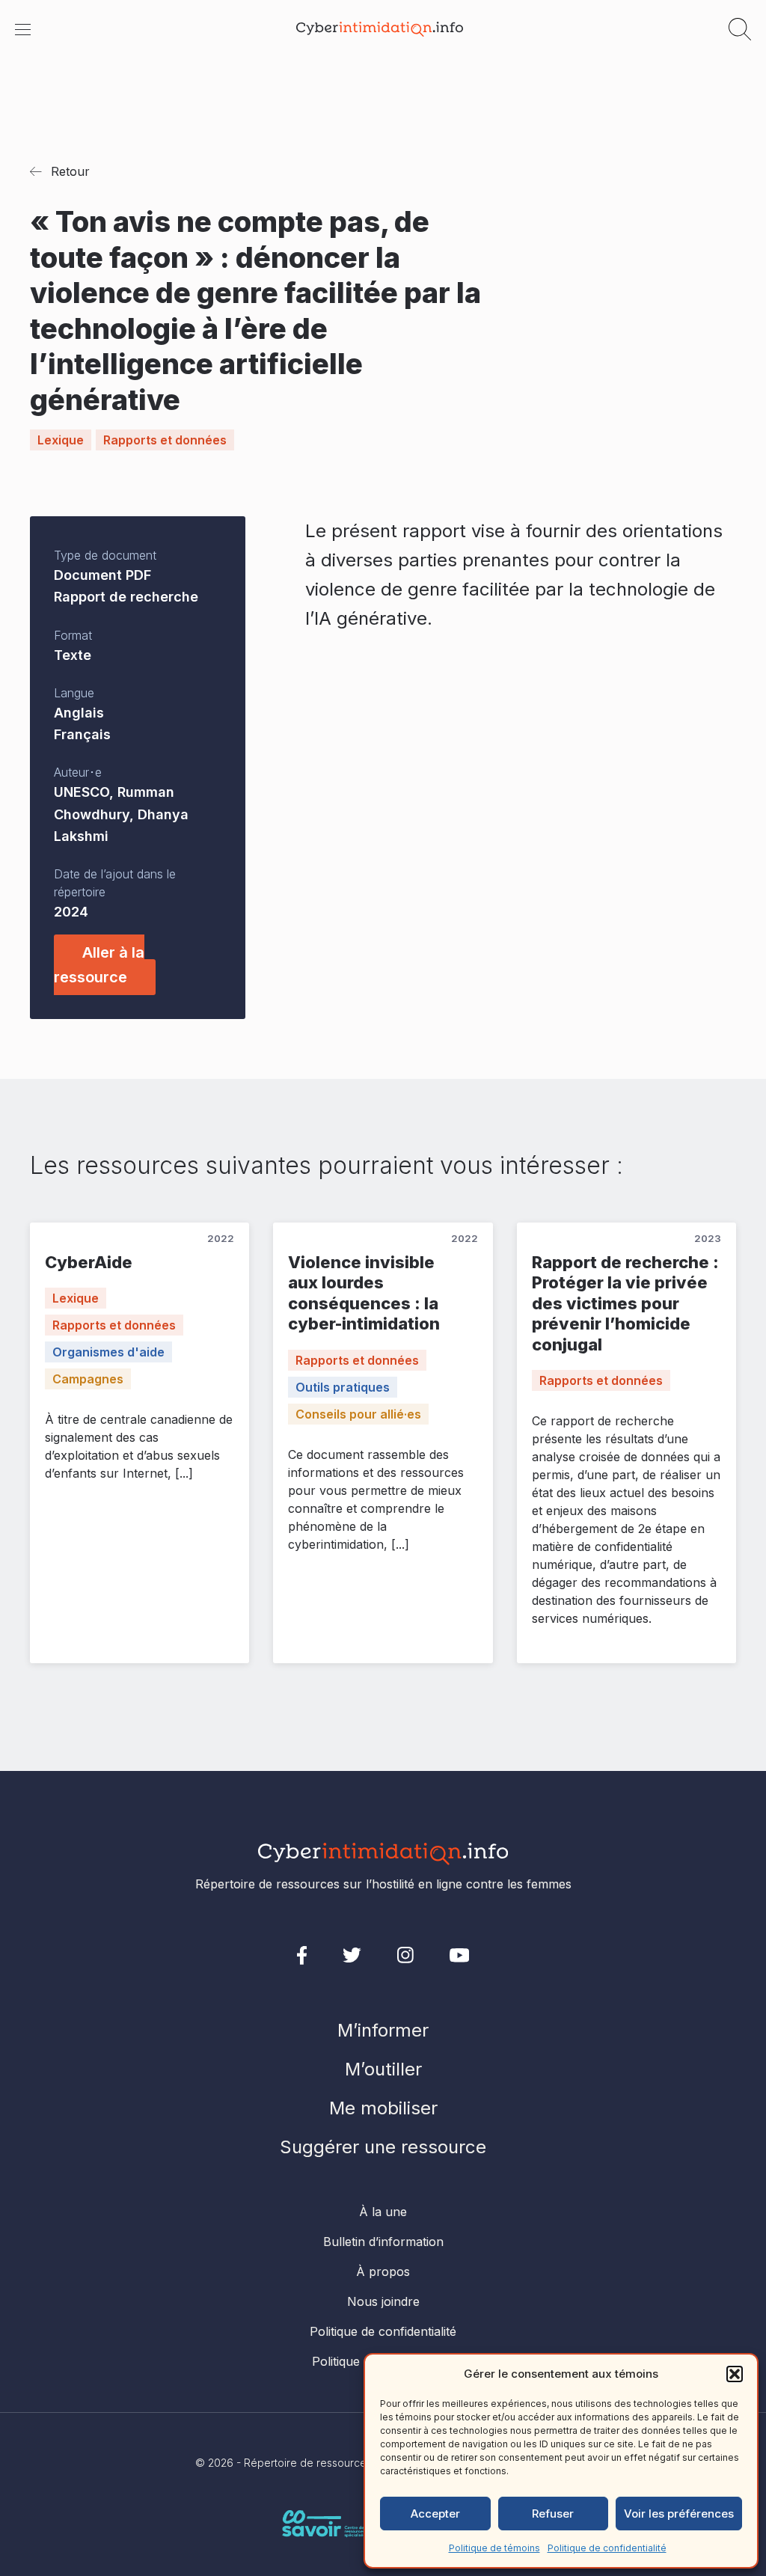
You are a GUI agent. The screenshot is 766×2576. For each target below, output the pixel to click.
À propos (383, 2271)
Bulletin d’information (383, 2242)
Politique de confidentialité (607, 2548)
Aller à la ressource (99, 965)
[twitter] (352, 1955)
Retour (70, 171)
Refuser (553, 2514)
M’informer (383, 2030)
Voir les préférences (679, 2514)
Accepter (435, 2514)
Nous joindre (383, 2301)
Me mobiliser (383, 2108)
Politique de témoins (494, 2548)
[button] (735, 2374)
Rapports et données (165, 440)
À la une (383, 2212)
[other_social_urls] (405, 1955)
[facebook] (302, 1955)
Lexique (61, 440)
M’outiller (383, 2069)
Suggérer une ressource (383, 2147)
